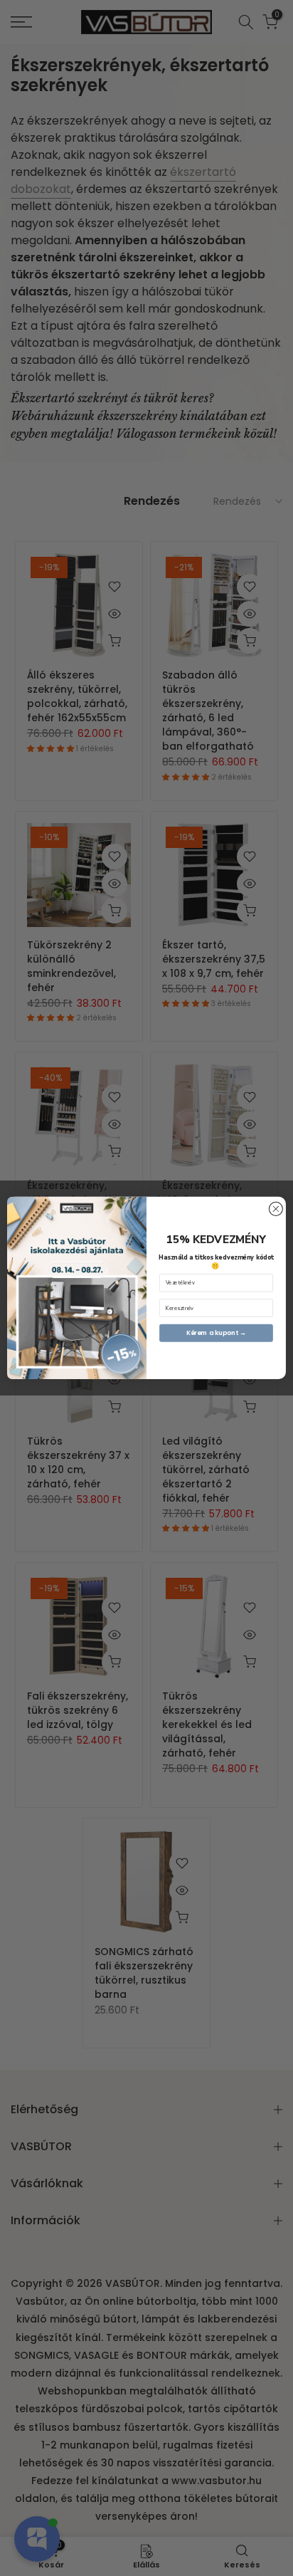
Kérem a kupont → (217, 1333)
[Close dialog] (276, 1209)
